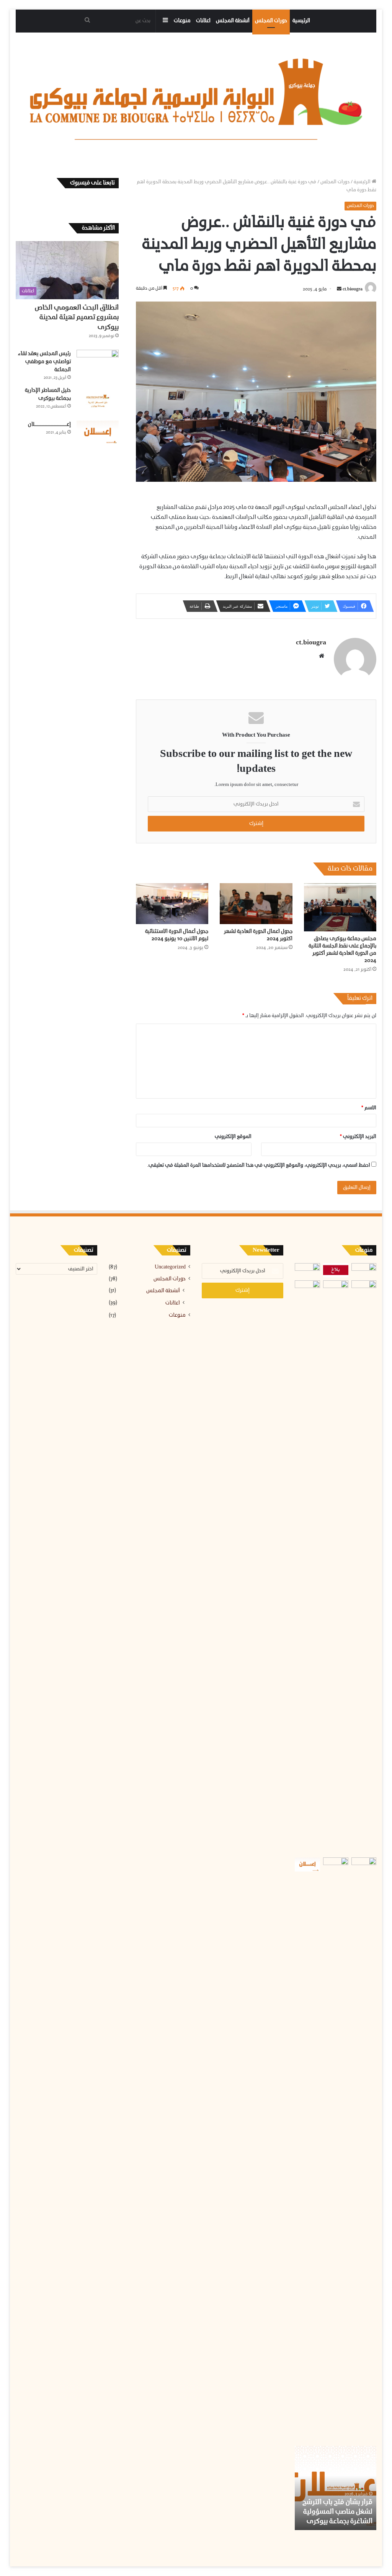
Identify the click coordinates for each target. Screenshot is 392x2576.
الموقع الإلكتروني (233, 1137)
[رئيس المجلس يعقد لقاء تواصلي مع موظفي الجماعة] (98, 364)
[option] (335, 2488)
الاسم (369, 1108)
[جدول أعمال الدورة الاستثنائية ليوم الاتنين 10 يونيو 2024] (172, 904)
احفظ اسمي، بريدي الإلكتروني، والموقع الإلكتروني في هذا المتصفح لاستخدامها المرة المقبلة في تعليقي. (259, 1165)
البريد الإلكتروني (358, 1137)
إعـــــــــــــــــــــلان (49, 425)
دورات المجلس (271, 21)
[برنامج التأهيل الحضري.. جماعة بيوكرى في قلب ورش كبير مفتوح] (364, 1270)
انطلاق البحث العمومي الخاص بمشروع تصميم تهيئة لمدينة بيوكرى (77, 317)
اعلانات (203, 21)
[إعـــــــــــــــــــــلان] (98, 432)
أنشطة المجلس (233, 21)
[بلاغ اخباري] (336, 1270)
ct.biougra (353, 289)
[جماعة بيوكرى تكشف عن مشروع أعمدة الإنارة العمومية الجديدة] (364, 1864)
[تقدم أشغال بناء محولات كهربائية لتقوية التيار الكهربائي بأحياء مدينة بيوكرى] (336, 1567)
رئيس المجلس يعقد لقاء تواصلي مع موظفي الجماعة (44, 362)
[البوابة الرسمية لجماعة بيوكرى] (196, 99)
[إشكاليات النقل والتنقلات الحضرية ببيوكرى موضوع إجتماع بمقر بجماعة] (364, 1287)
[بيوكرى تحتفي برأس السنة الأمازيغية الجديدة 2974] (307, 1270)
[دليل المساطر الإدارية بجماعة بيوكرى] (98, 401)
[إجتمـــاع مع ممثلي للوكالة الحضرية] (336, 2144)
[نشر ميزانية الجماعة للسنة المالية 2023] (307, 1864)
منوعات (182, 21)
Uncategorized (170, 1267)
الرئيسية (301, 21)
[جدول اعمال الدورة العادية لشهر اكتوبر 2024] (256, 904)
